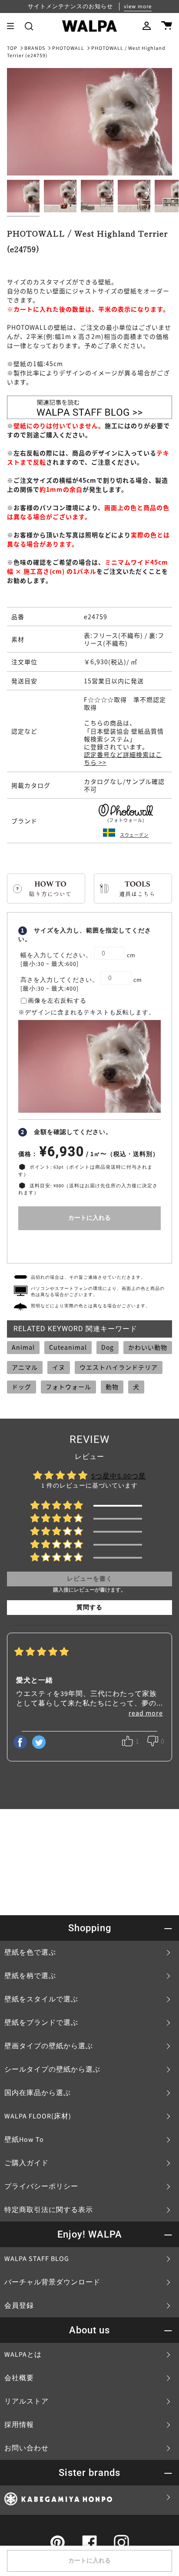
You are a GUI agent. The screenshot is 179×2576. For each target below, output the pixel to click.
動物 (112, 1387)
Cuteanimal (68, 1347)
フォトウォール (68, 1387)
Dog (108, 1347)
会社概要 (19, 2378)
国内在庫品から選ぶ (38, 2093)
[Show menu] (13, 26)
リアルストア (27, 2401)
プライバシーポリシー (41, 2186)
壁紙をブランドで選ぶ (41, 2023)
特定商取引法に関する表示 (49, 2210)
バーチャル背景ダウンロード (52, 2282)
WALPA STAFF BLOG (37, 2259)
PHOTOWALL (68, 48)
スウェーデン (134, 835)
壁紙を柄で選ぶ (30, 1976)
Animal (23, 1347)
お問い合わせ (27, 2448)
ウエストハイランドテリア (119, 1367)
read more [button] (146, 1713)
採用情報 (19, 2425)
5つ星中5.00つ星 (119, 1476)
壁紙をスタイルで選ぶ (41, 1999)
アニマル (25, 1367)
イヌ (59, 1367)
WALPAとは (23, 2355)
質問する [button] (89, 1608)
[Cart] (167, 26)
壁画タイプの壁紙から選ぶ (49, 2046)
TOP (12, 48)
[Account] (147, 26)
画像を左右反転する (57, 1001)
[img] (42, 1653)
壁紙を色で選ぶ (30, 1952)
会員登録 (19, 2306)
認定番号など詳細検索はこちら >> (123, 758)
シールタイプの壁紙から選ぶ (52, 2069)
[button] (29, 26)
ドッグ (22, 1387)
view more (138, 6)
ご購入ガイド (27, 2163)
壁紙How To (24, 2140)
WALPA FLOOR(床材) (38, 2116)
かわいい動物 (148, 1347)
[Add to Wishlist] (89, 1245)
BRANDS (35, 48)
